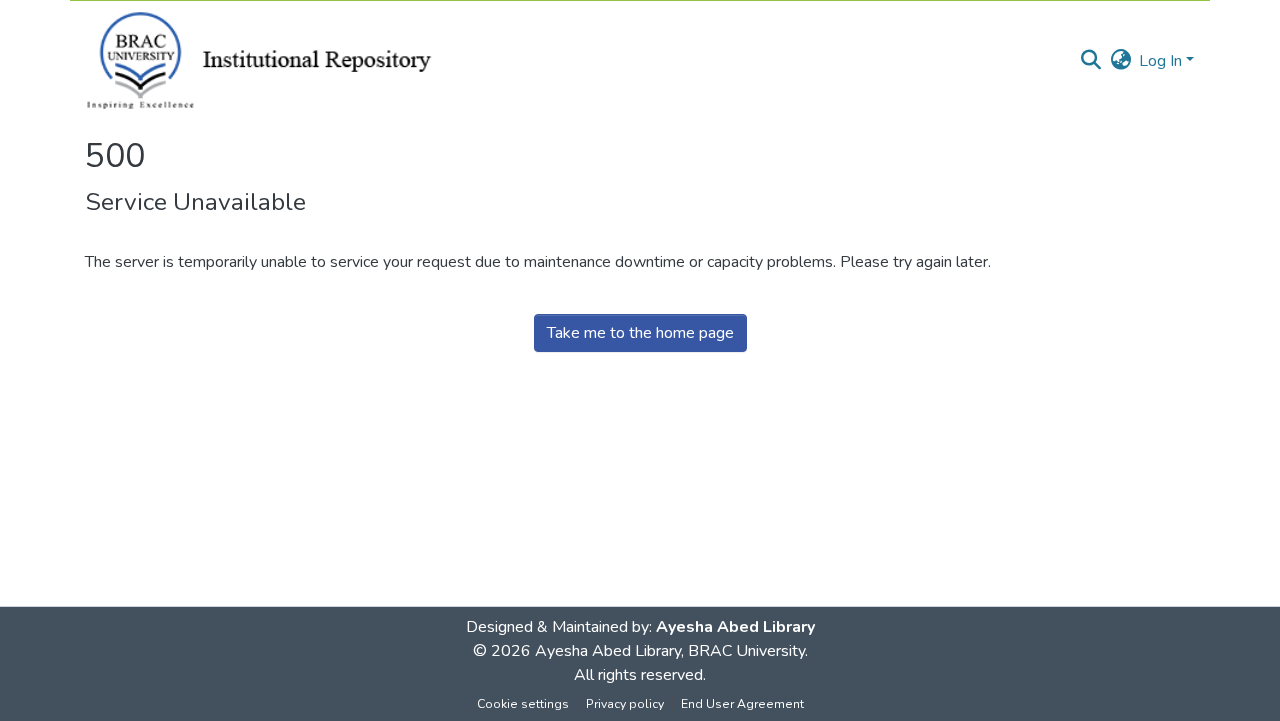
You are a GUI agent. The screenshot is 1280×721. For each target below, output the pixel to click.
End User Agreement (742, 704)
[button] (1090, 61)
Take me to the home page (640, 333)
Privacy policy (625, 704)
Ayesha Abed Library (735, 627)
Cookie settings (523, 704)
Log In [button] (1162, 61)
